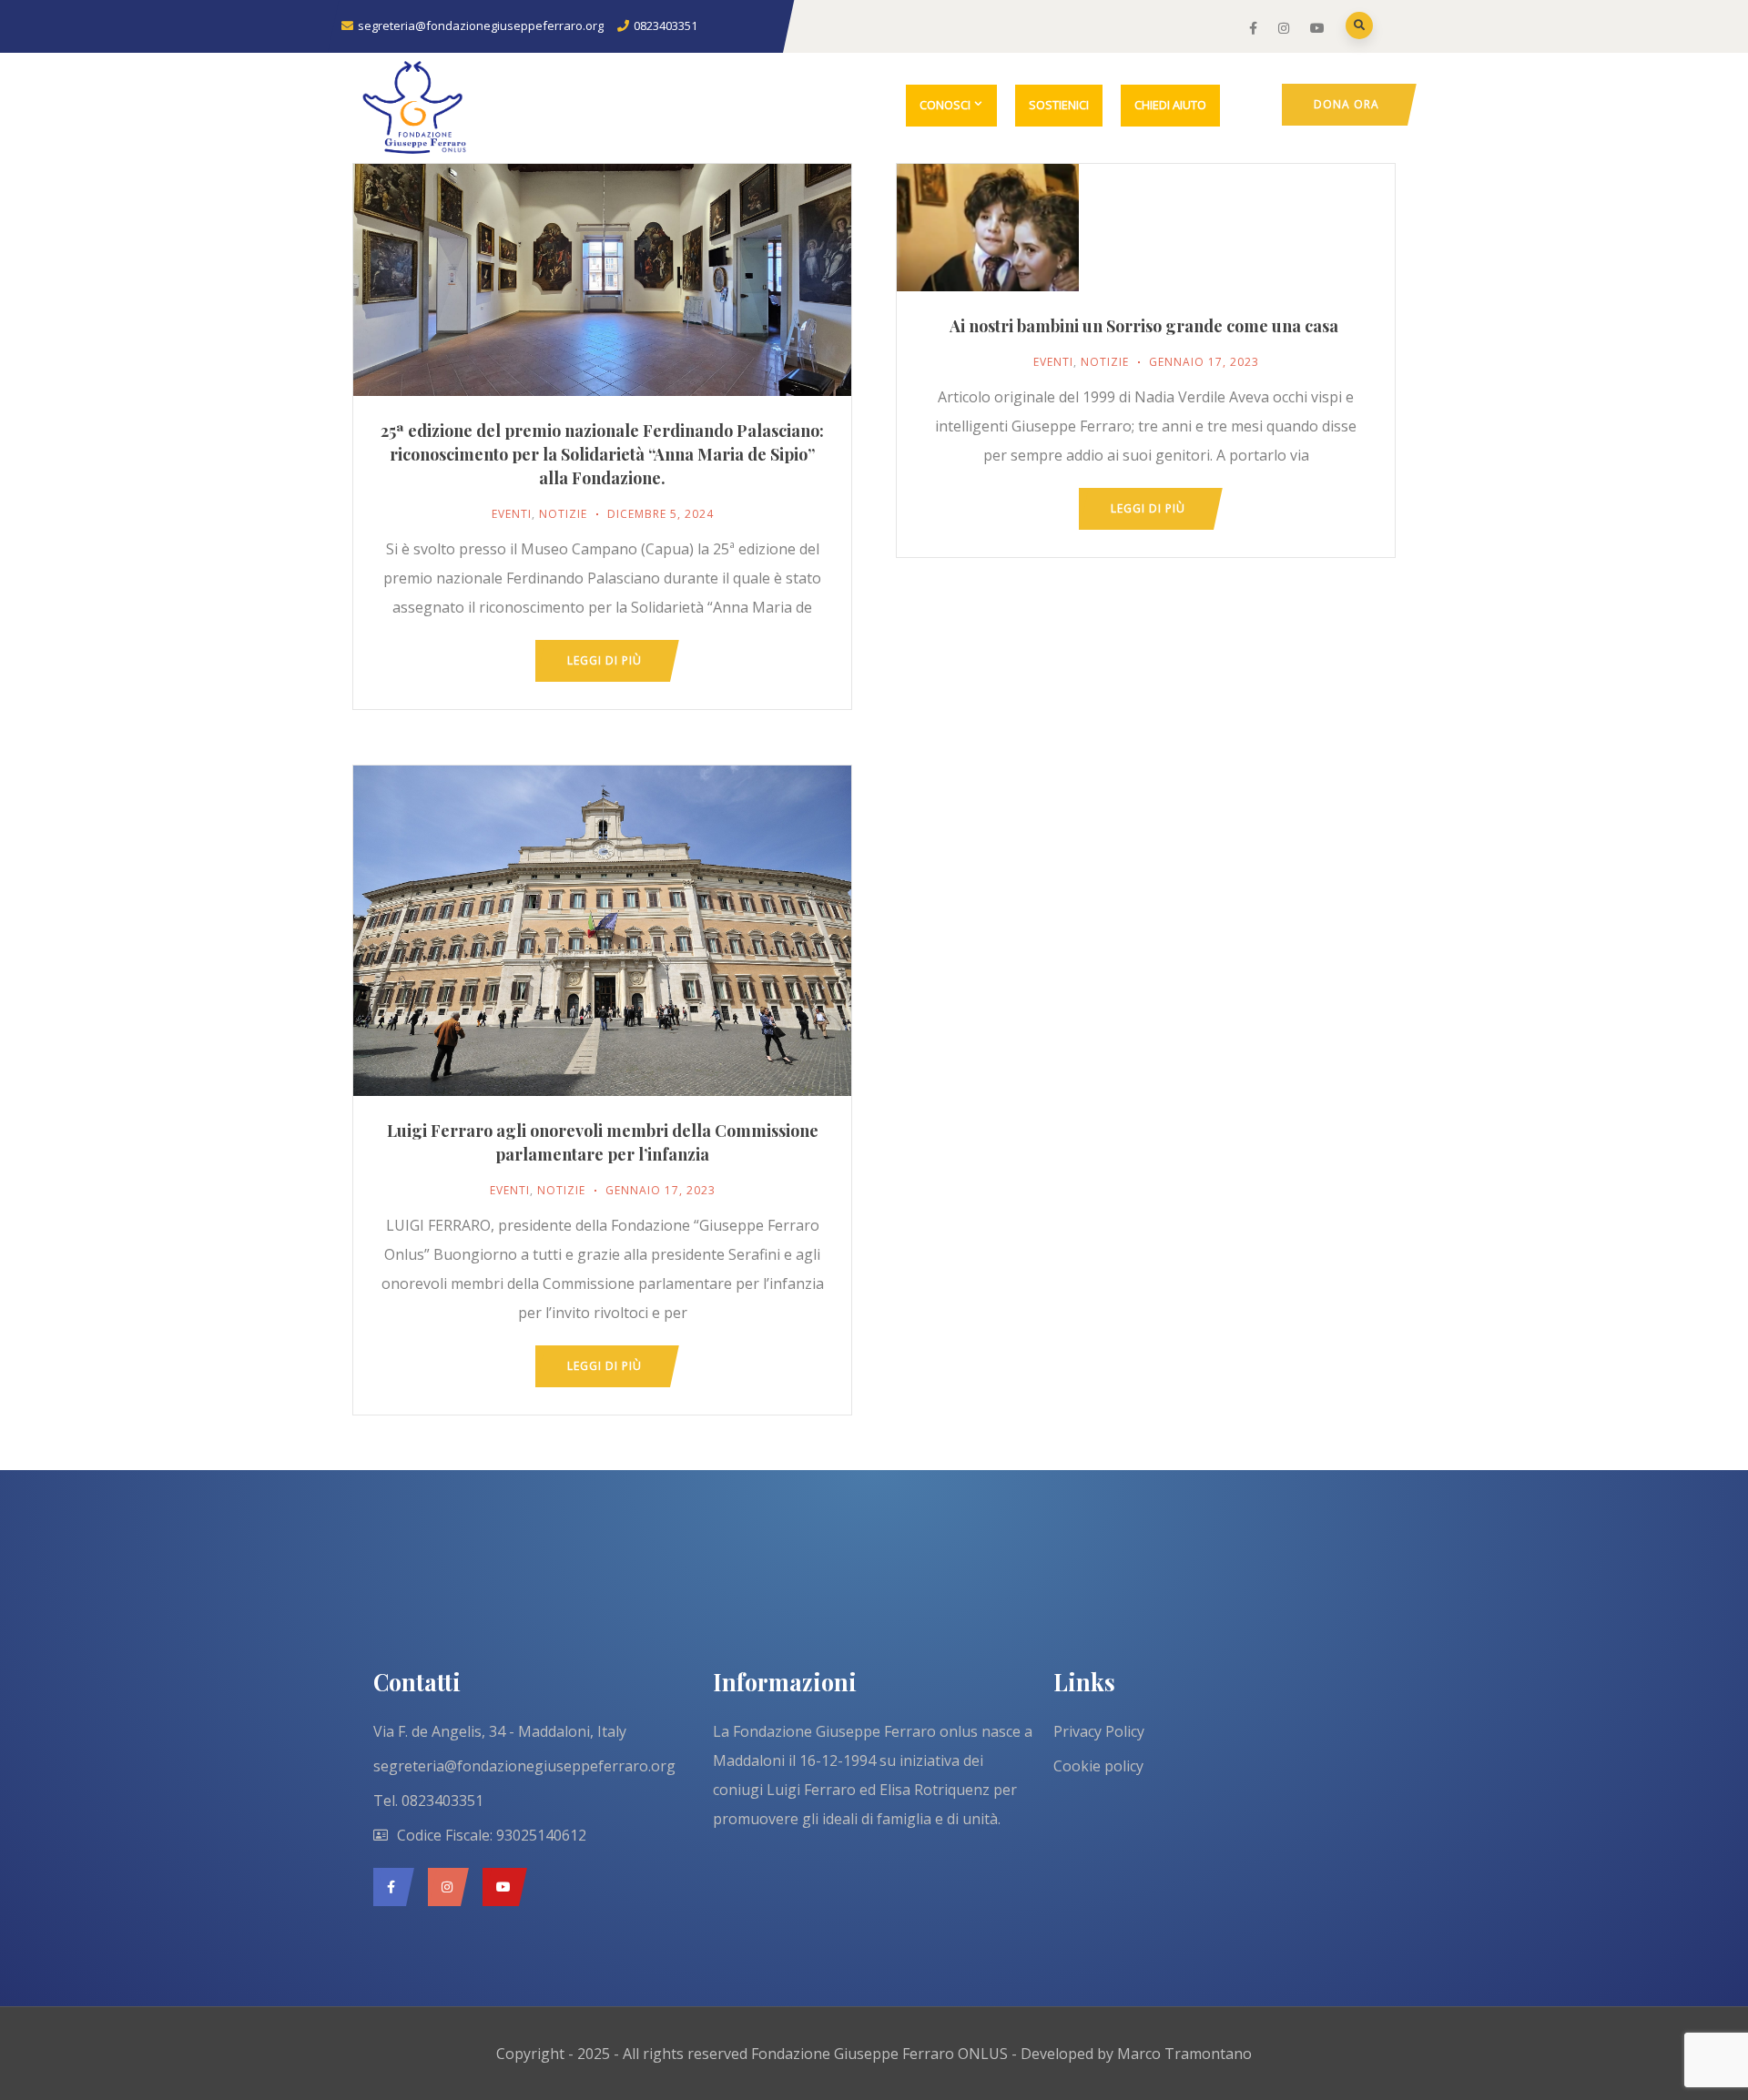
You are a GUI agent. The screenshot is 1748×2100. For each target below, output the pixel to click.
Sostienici (1059, 105)
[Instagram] (444, 1887)
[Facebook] (389, 1887)
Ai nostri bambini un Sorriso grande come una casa (1146, 326)
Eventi (512, 514)
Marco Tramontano (1184, 2054)
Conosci (945, 105)
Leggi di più (605, 660)
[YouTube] (500, 1887)
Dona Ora (1347, 104)
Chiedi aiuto (1170, 105)
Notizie (563, 514)
